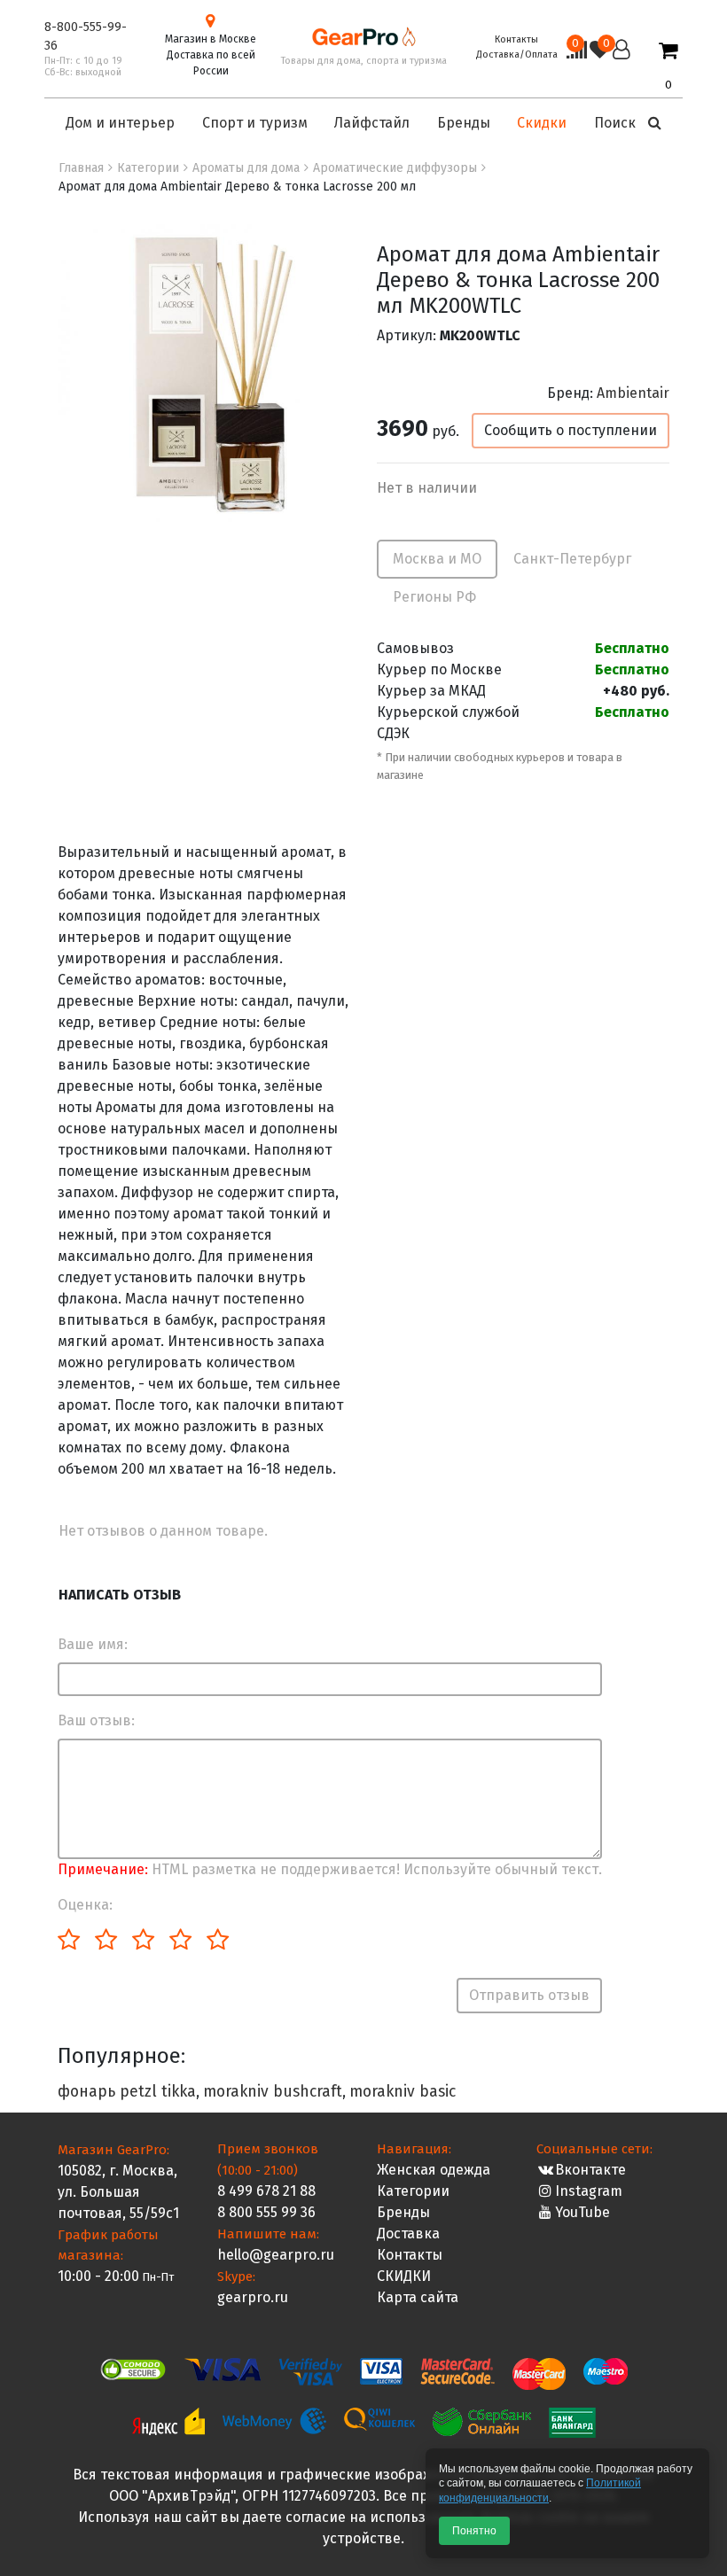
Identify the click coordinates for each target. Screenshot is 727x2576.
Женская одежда (434, 2170)
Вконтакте (590, 2170)
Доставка (408, 2234)
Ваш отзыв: (96, 1720)
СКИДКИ (404, 2276)
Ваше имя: (93, 1644)
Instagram (589, 2191)
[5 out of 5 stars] (217, 1941)
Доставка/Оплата (517, 54)
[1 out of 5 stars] (69, 1941)
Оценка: (85, 1905)
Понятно (474, 2531)
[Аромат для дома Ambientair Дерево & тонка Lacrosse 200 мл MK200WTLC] (208, 373)
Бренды (403, 2212)
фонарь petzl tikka (127, 2092)
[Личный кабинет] (621, 66)
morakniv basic (403, 2092)
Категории (413, 2191)
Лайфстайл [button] (372, 123)
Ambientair (633, 393)
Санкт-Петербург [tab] (572, 559)
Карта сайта (418, 2297)
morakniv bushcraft (273, 2092)
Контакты (516, 39)
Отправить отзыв (529, 1995)
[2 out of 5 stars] (105, 1941)
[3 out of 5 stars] (142, 1941)
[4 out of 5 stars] (180, 1941)
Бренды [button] (464, 123)
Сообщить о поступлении (571, 430)
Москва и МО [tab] (437, 559)
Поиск (617, 123)
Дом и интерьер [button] (120, 123)
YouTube (582, 2212)
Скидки (542, 123)
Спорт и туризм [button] (255, 123)
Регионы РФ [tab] (434, 597)
